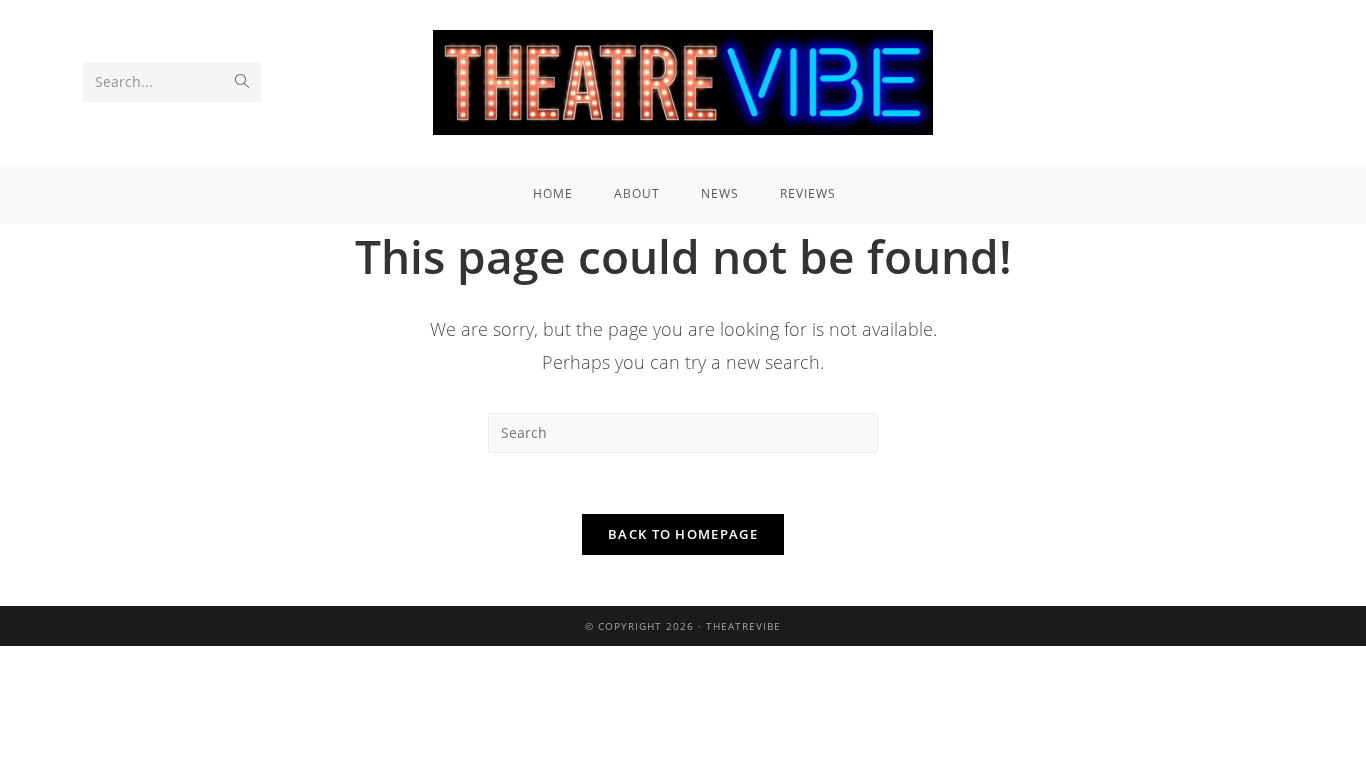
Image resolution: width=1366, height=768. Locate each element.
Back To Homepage (683, 534)
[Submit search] (242, 82)
